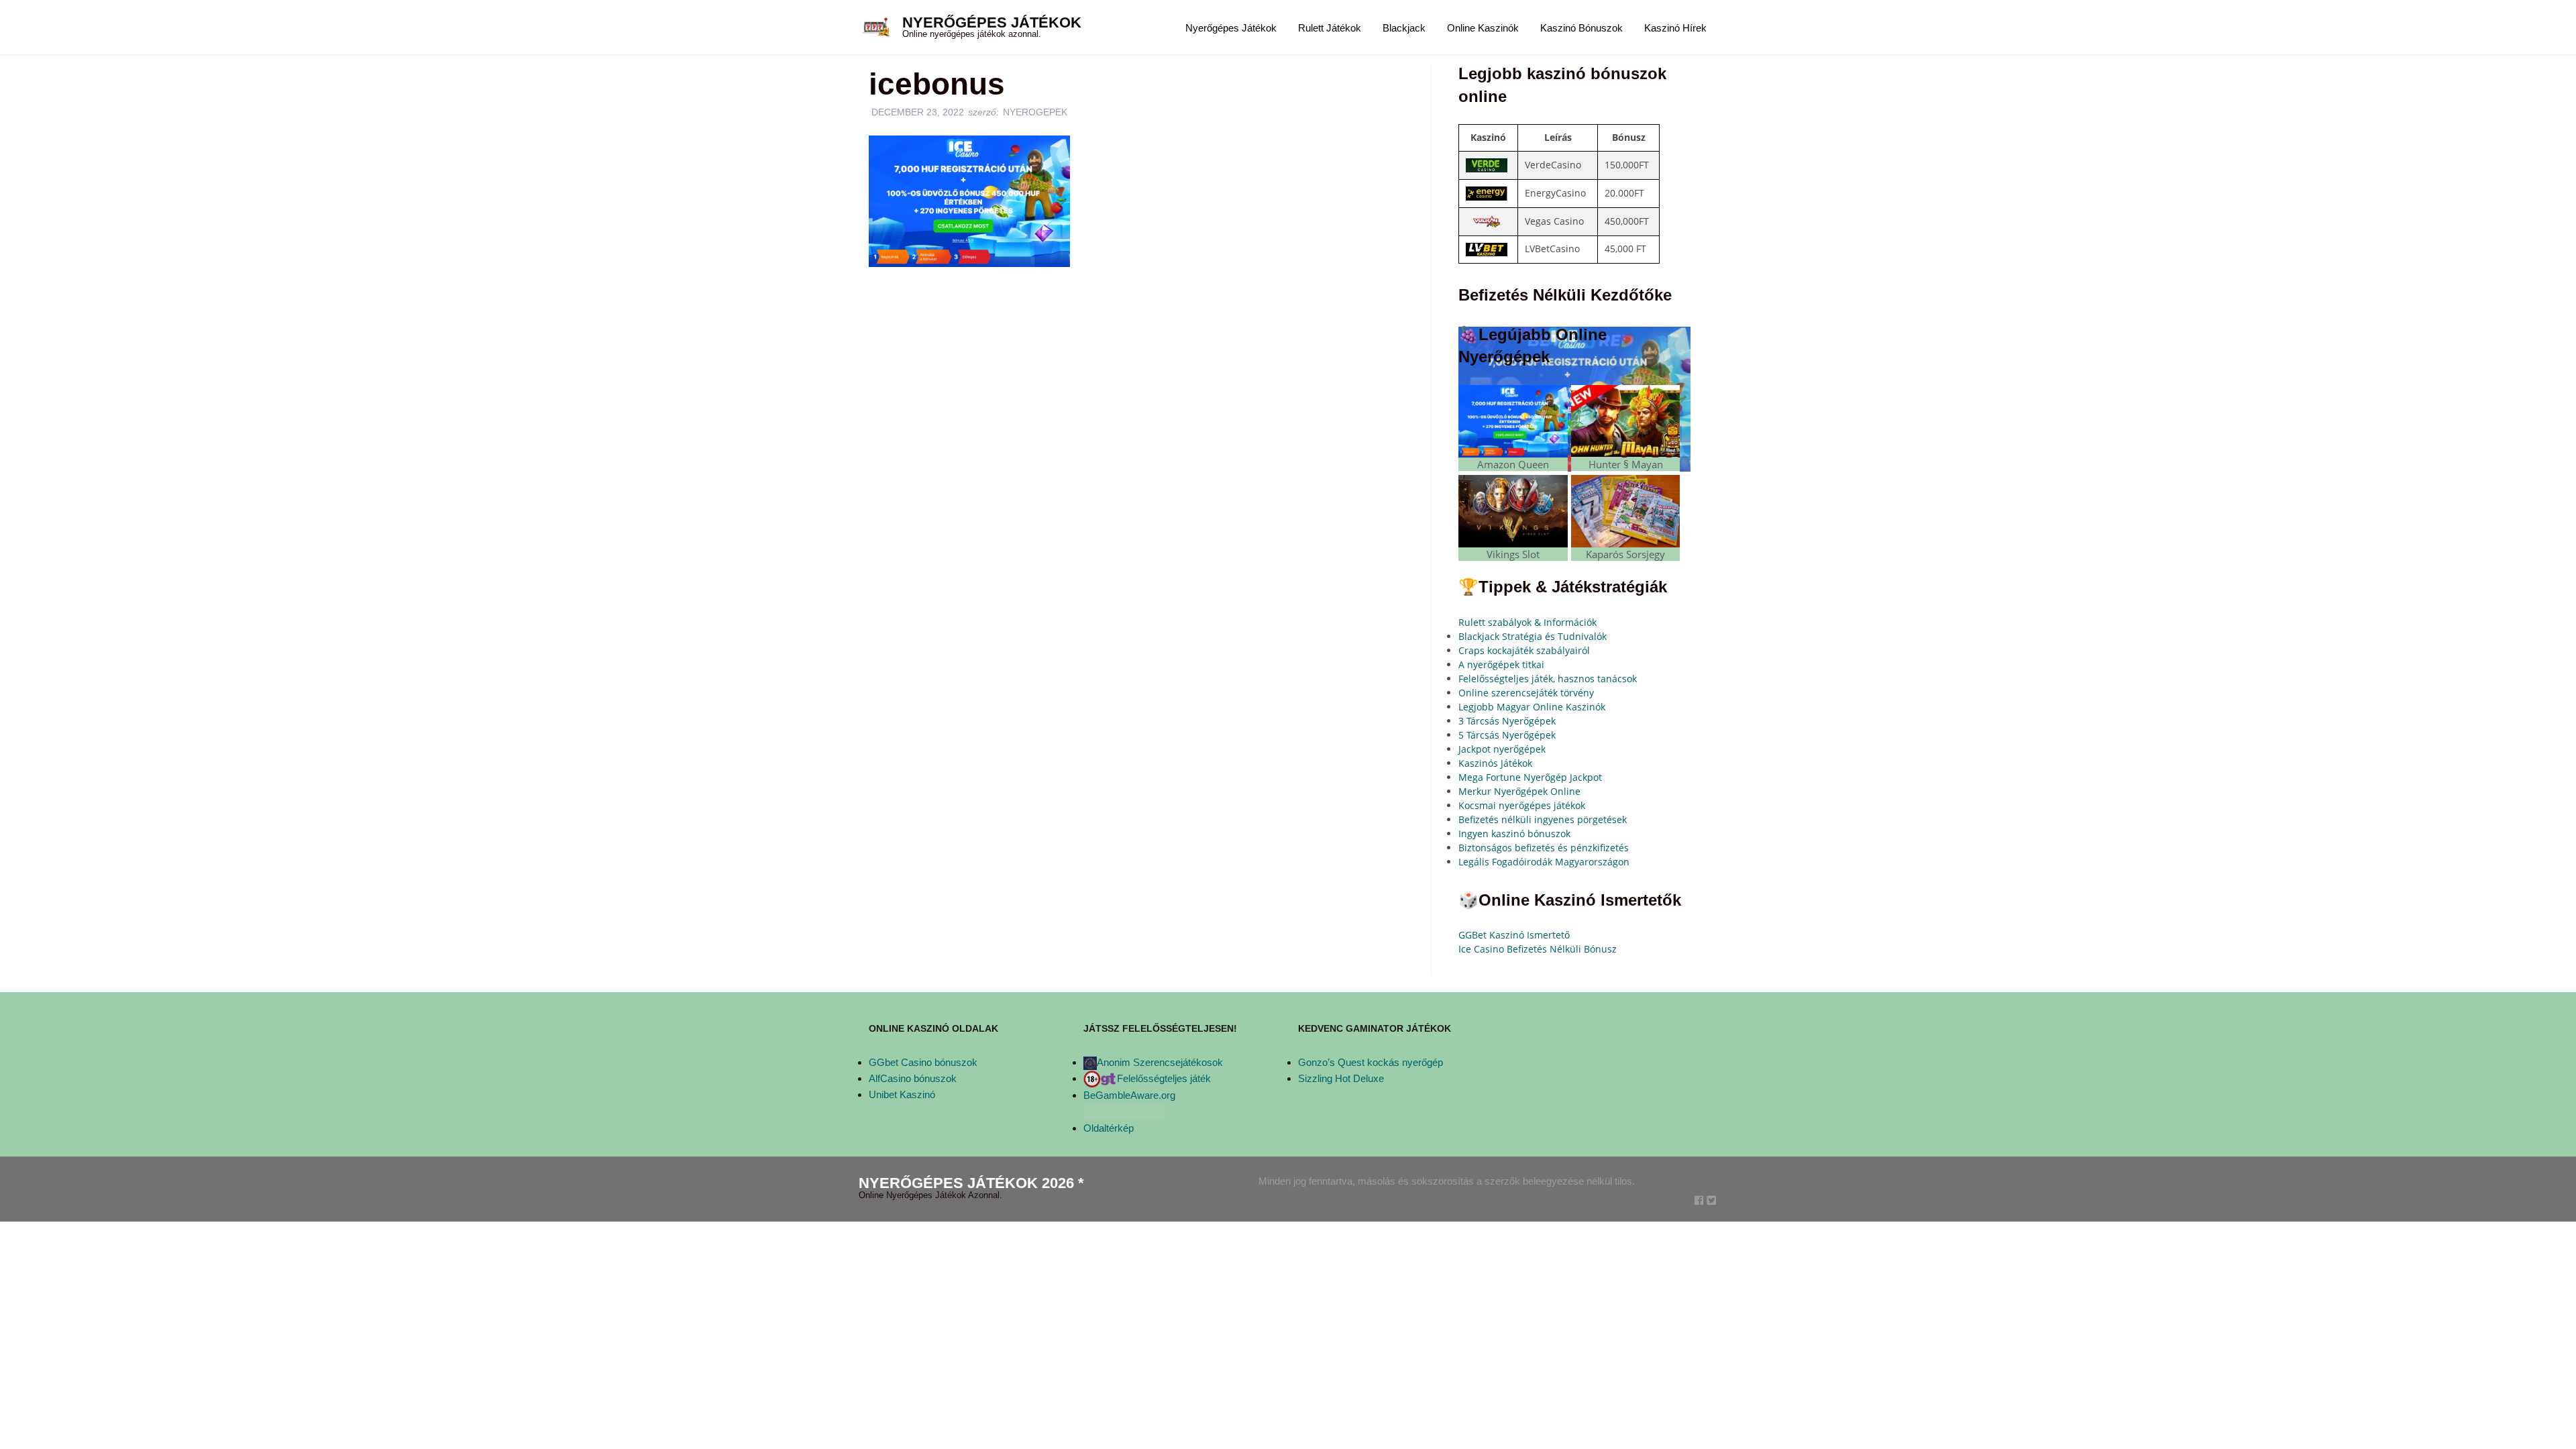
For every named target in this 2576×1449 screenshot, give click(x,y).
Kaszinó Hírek (1675, 28)
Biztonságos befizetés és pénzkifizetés (1544, 848)
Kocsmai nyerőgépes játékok (1522, 805)
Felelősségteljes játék (1164, 1078)
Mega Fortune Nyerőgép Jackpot (1530, 777)
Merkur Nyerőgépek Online (1519, 791)
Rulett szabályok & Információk (1527, 622)
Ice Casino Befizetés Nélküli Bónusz (1538, 949)
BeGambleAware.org (1129, 1095)
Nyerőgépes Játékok (992, 22)
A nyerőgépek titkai (1501, 664)
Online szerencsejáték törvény (1526, 693)
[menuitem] (1231, 27)
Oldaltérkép (1109, 1128)
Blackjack (1404, 28)
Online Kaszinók (1483, 28)
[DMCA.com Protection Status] (1124, 1111)
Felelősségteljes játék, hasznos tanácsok (1548, 679)
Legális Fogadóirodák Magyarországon (1544, 862)
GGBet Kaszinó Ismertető (1514, 935)
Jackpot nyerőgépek (1502, 749)
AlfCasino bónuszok (913, 1078)
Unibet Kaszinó (902, 1094)
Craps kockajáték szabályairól (1524, 650)
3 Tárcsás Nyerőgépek (1507, 721)
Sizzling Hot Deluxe (1341, 1078)
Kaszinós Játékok (1495, 763)
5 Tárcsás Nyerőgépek (1507, 735)
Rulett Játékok (1330, 28)
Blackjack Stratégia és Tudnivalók (1533, 636)
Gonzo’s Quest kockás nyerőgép (1371, 1062)
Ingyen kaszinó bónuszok (1514, 834)
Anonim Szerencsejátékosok (1160, 1062)
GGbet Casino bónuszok (923, 1062)
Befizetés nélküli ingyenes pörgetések (1543, 819)
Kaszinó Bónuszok (1581, 28)
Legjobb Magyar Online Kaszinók (1532, 707)
